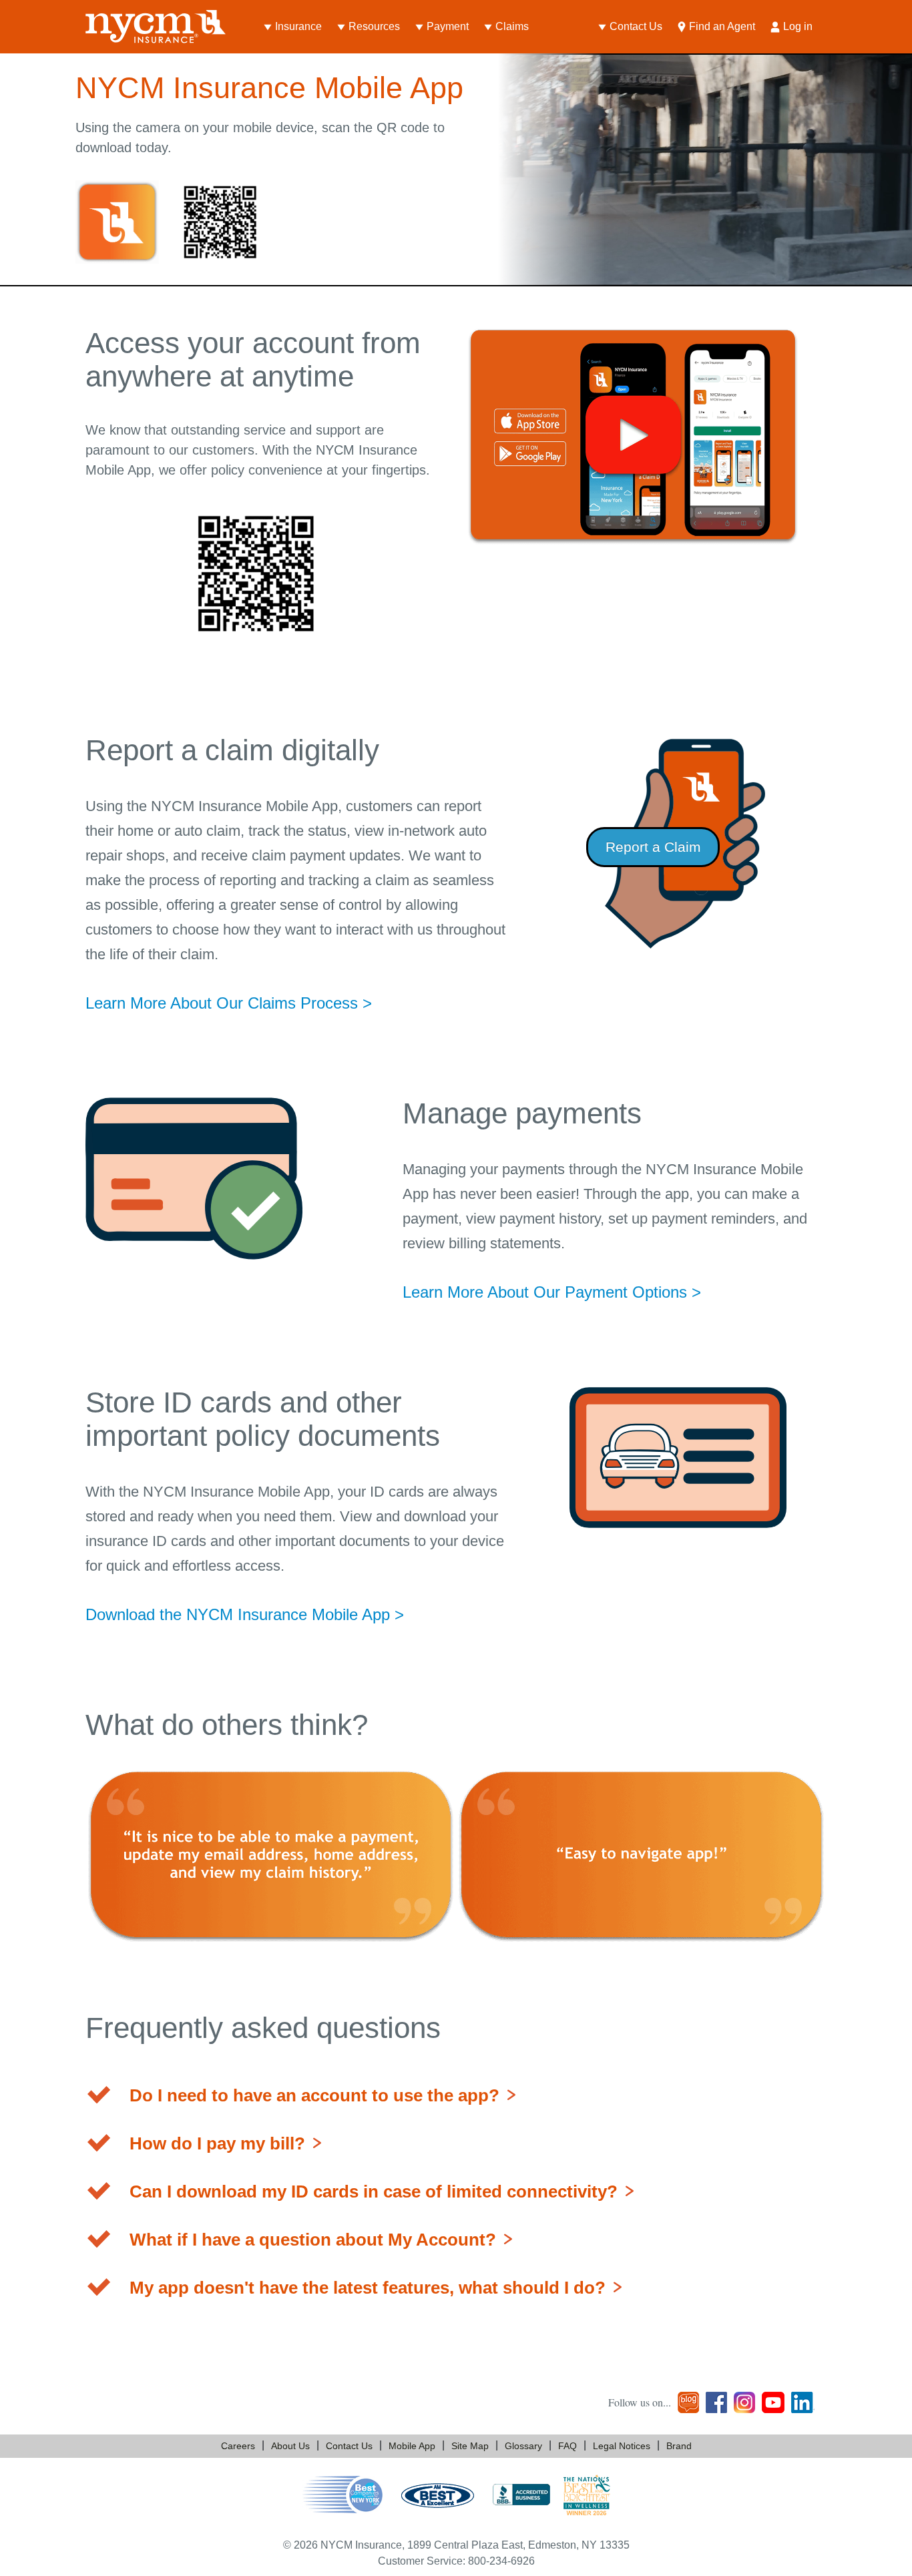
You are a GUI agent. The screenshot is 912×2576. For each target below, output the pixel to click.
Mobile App (412, 2446)
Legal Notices (622, 2446)
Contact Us (636, 26)
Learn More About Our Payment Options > (552, 1292)
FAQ (567, 2446)
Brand (679, 2446)
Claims (512, 26)
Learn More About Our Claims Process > (229, 1003)
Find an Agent (722, 26)
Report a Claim (653, 847)
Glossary (523, 2446)
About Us (290, 2446)
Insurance (298, 26)
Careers (238, 2446)
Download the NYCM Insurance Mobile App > (245, 1614)
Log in (798, 26)
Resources (374, 26)
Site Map (470, 2446)
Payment (448, 26)
